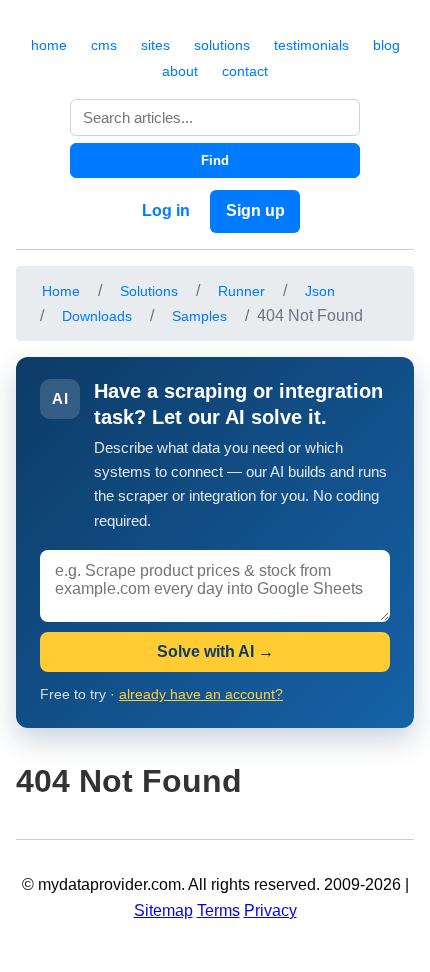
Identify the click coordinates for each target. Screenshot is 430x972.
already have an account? (201, 694)
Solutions (149, 291)
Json (320, 291)
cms (104, 45)
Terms (218, 910)
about (180, 71)
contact (245, 71)
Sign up (255, 210)
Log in (166, 210)
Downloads (97, 316)
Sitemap (163, 910)
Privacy (270, 910)
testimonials (311, 45)
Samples (199, 316)
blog (386, 45)
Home (61, 291)
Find (215, 160)
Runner (241, 291)
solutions (222, 45)
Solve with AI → (215, 651)
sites (155, 45)
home (49, 45)
